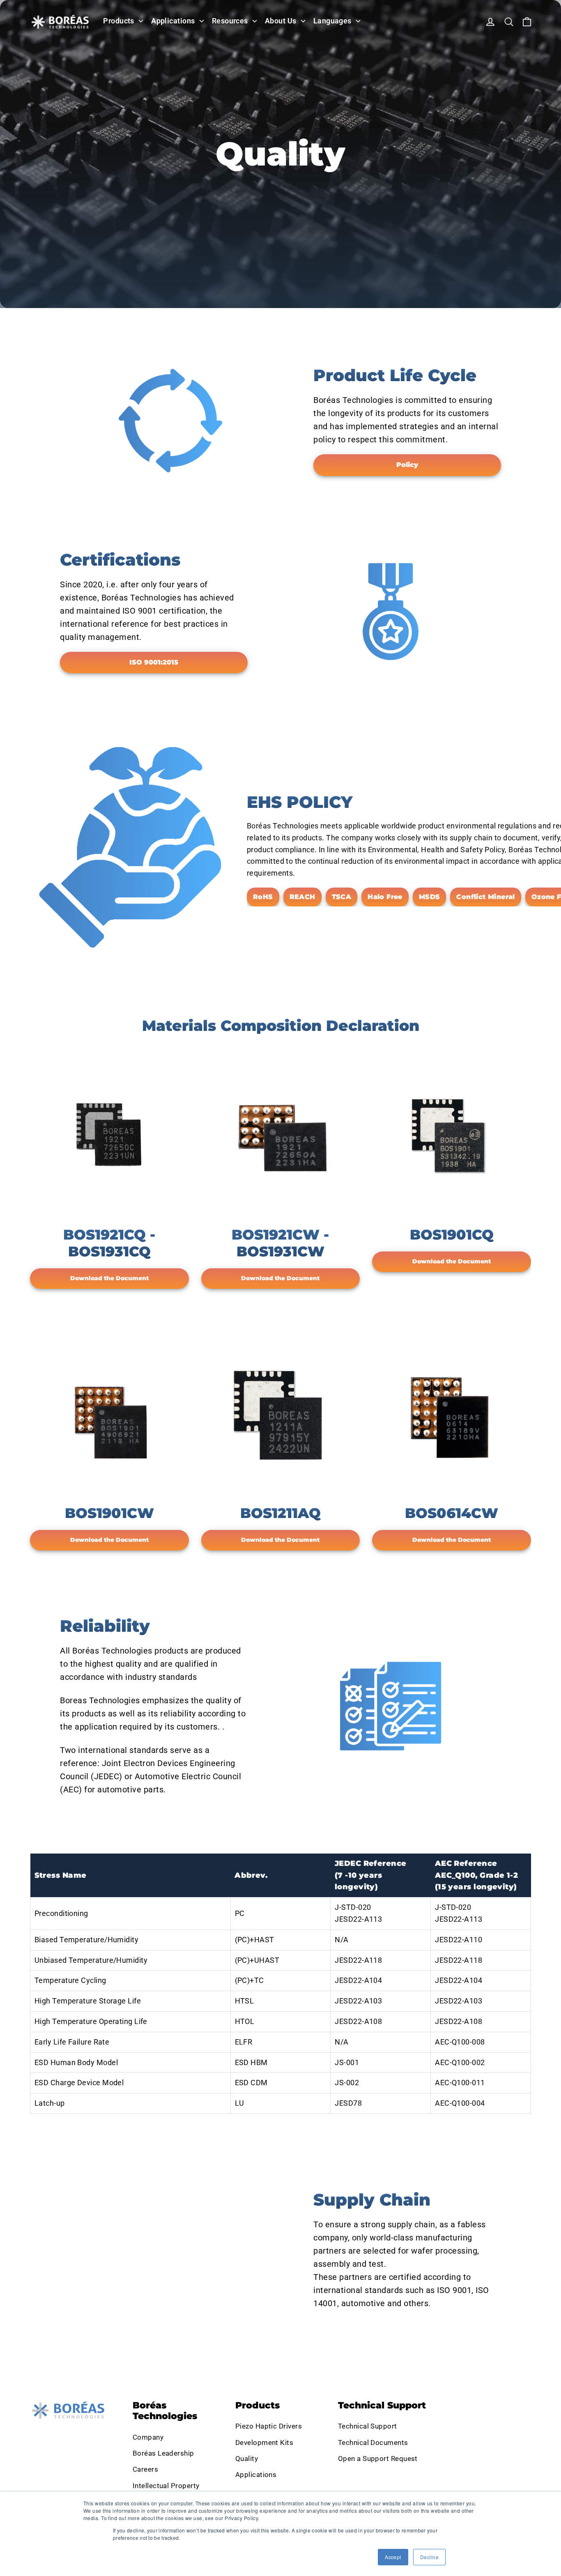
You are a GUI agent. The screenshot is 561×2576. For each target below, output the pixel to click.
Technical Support (368, 2426)
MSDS (430, 897)
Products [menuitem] (119, 21)
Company (148, 2437)
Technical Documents (373, 2443)
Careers (145, 2469)
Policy (407, 465)
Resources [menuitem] (230, 21)
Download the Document (109, 1278)
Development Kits (264, 2443)
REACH (302, 897)
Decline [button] (429, 2557)
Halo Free (385, 897)
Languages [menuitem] (332, 21)
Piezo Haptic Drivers (269, 2426)
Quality (247, 2459)
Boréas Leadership (163, 2453)
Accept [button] (393, 2557)
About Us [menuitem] (281, 21)
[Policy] (170, 421)
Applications (256, 2475)
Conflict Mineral (485, 897)
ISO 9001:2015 (154, 662)
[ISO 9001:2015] (391, 612)
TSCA (342, 897)
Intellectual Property (166, 2486)
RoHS (263, 897)
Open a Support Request (378, 2459)
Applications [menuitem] (173, 21)
